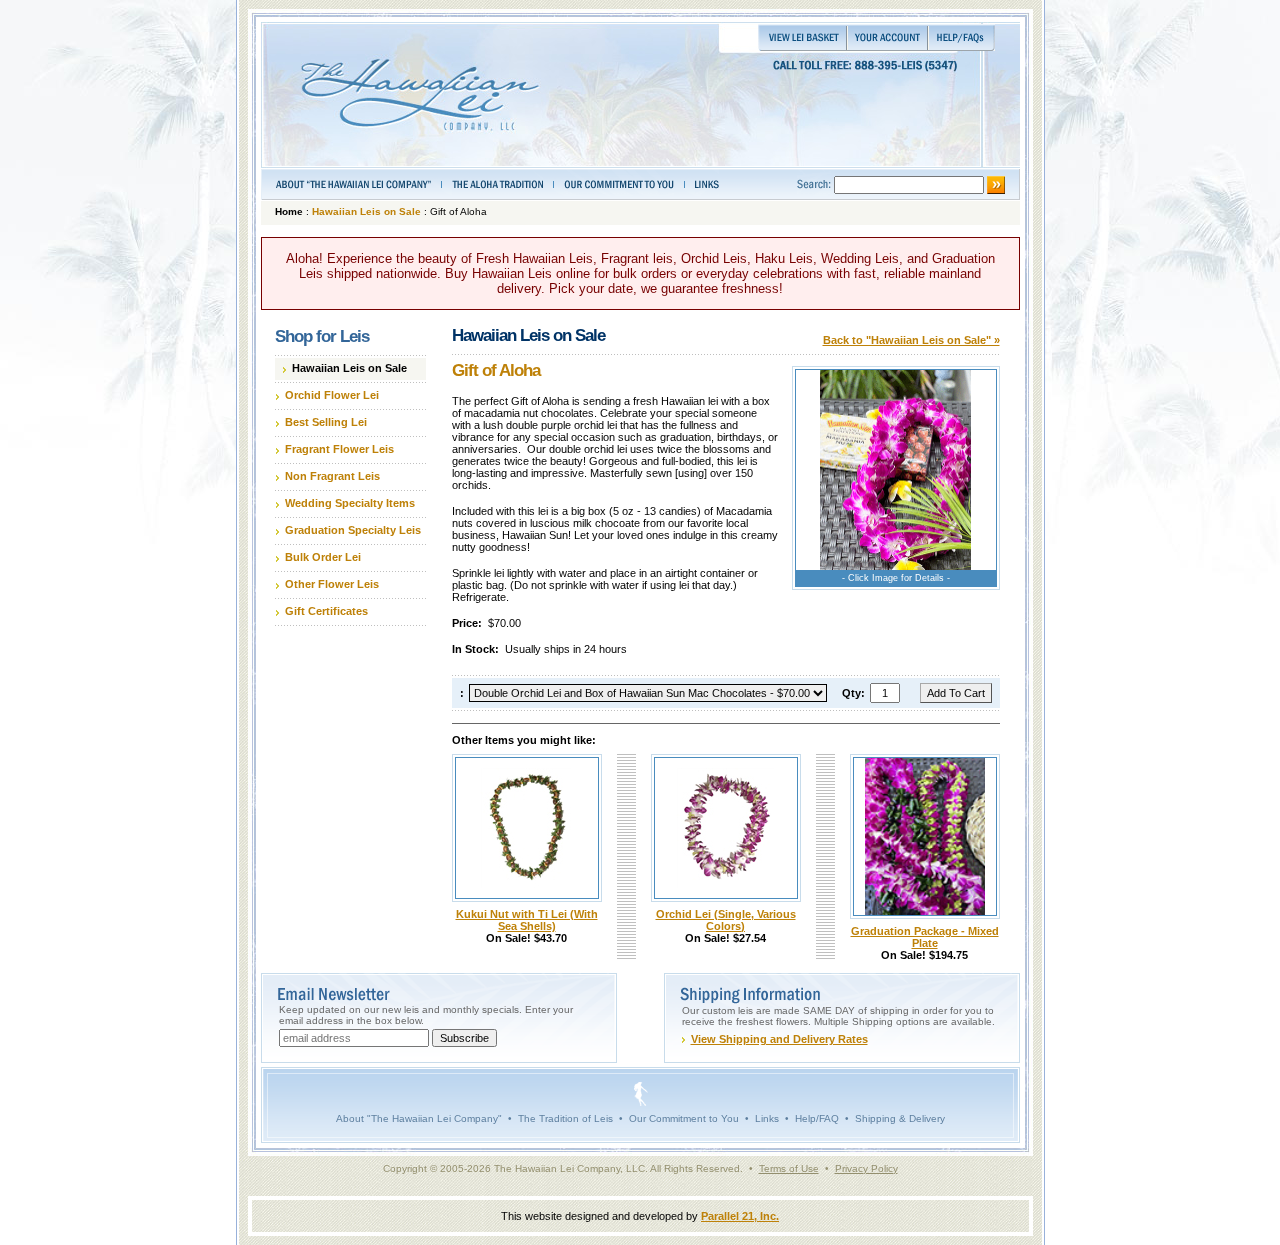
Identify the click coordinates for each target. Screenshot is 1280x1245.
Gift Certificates (326, 611)
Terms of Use (789, 1168)
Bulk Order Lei (323, 557)
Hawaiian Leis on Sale (366, 211)
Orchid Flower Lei (332, 395)
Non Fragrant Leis (332, 476)
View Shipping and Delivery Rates (779, 1039)
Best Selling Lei (326, 422)
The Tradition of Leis (565, 1118)
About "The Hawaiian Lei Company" (419, 1118)
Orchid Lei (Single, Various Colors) (726, 920)
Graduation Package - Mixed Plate (925, 937)
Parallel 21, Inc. (740, 1216)
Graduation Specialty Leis (353, 530)
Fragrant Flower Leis (339, 449)
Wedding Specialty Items (350, 503)
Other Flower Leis (332, 584)
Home (289, 211)
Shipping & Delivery (900, 1118)
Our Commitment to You (684, 1118)
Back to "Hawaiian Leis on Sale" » (911, 340)
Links (767, 1118)
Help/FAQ (817, 1118)
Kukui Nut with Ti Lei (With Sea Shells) (527, 920)
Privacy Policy (866, 1168)
